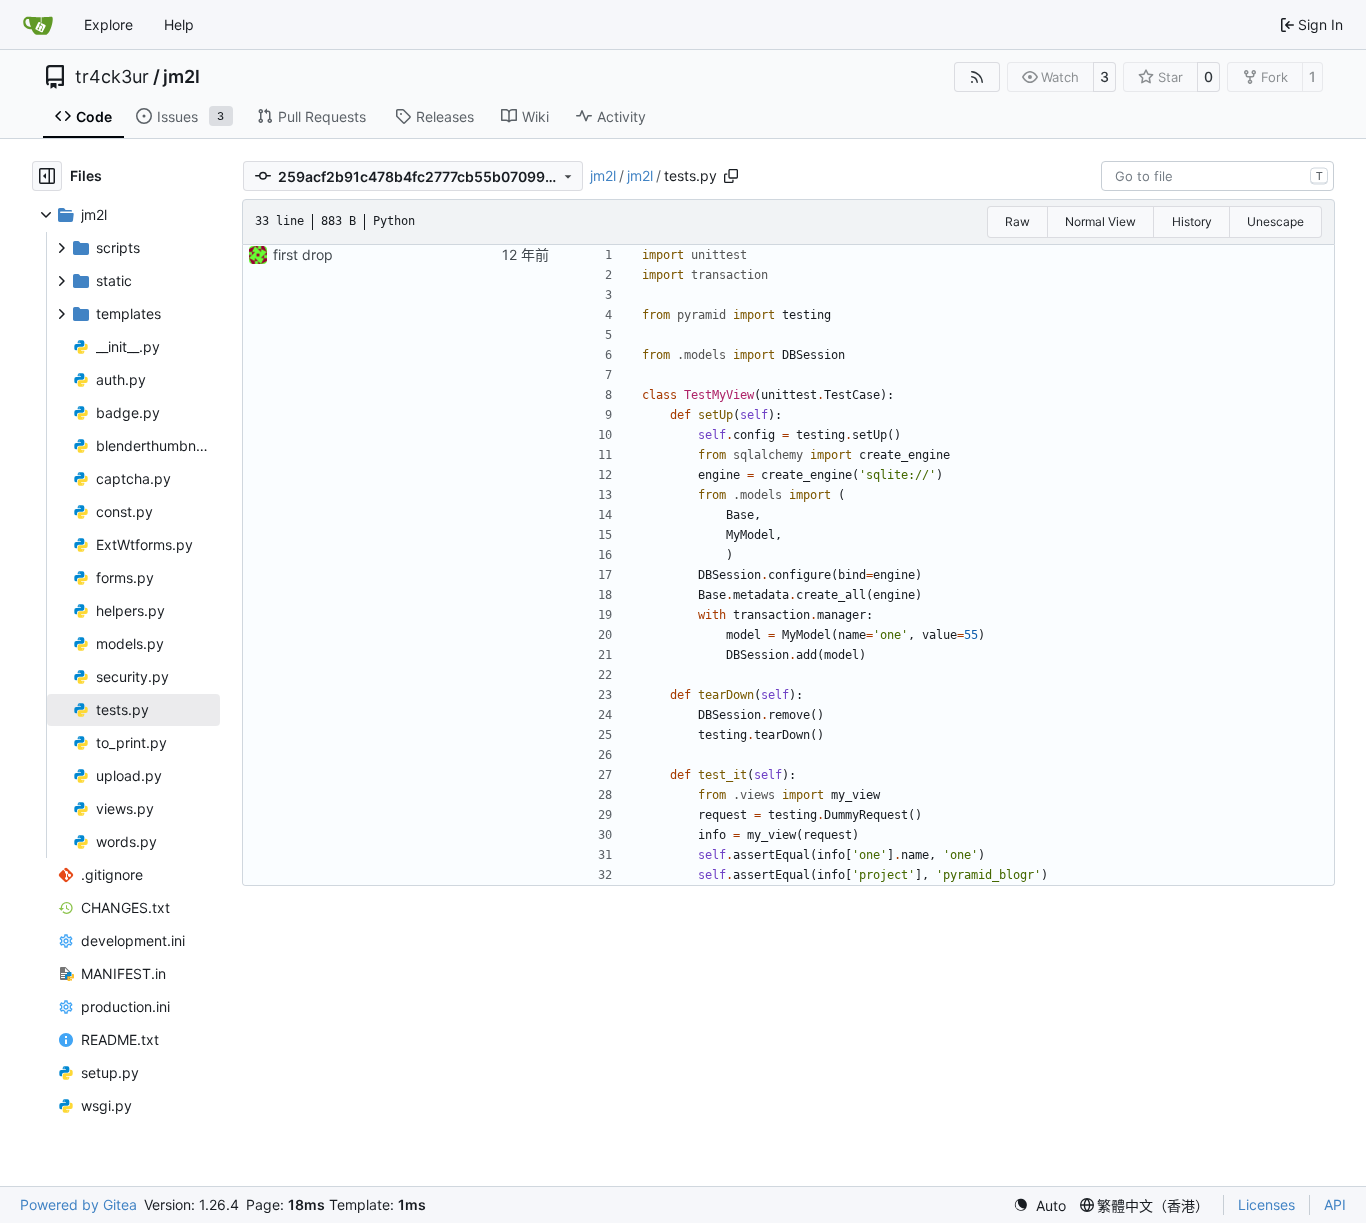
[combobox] (1217, 176)
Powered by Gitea (78, 1204)
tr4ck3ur (112, 77)
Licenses (1266, 1204)
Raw (1017, 221)
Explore (108, 24)
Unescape (1275, 221)
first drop (303, 254)
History (1192, 221)
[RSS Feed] (977, 77)
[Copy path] (731, 176)
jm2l (181, 77)
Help (179, 24)
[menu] (1039, 1205)
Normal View (1100, 221)
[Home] (38, 25)
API (1335, 1204)
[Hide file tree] (47, 176)
